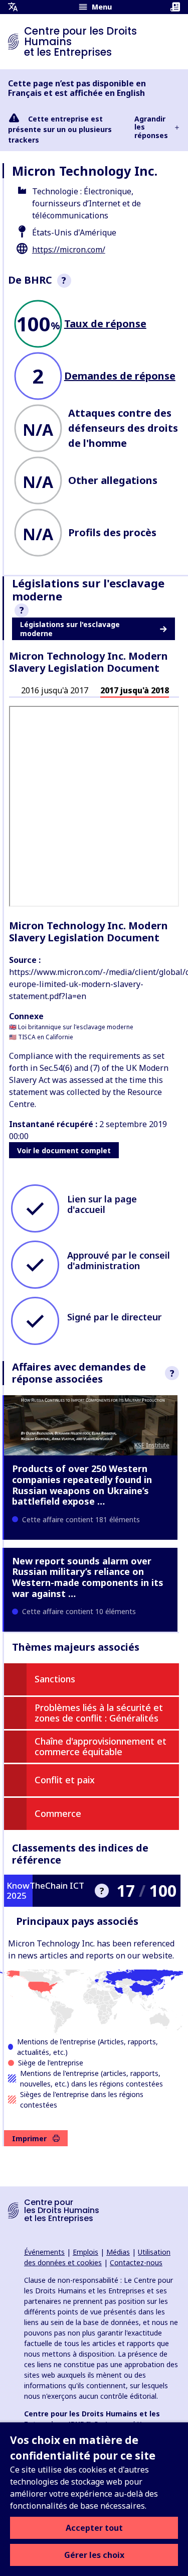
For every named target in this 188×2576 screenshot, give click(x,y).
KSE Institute (152, 1445)
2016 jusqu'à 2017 (55, 690)
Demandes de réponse (120, 376)
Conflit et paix (65, 1780)
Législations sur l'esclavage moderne (70, 629)
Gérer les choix (94, 2555)
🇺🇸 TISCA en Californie (41, 1037)
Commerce (58, 1813)
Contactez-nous (136, 2262)
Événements (44, 2252)
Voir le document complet (64, 1150)
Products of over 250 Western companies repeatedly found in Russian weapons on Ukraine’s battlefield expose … (82, 1485)
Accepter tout (94, 2528)
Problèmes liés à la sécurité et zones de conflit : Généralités (99, 1713)
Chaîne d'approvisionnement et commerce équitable (101, 1747)
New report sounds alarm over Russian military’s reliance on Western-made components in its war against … (88, 1577)
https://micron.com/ (69, 250)
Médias (118, 2252)
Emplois (85, 2252)
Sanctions (55, 1679)
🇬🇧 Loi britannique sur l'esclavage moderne (71, 1027)
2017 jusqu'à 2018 (135, 690)
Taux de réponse (105, 324)
